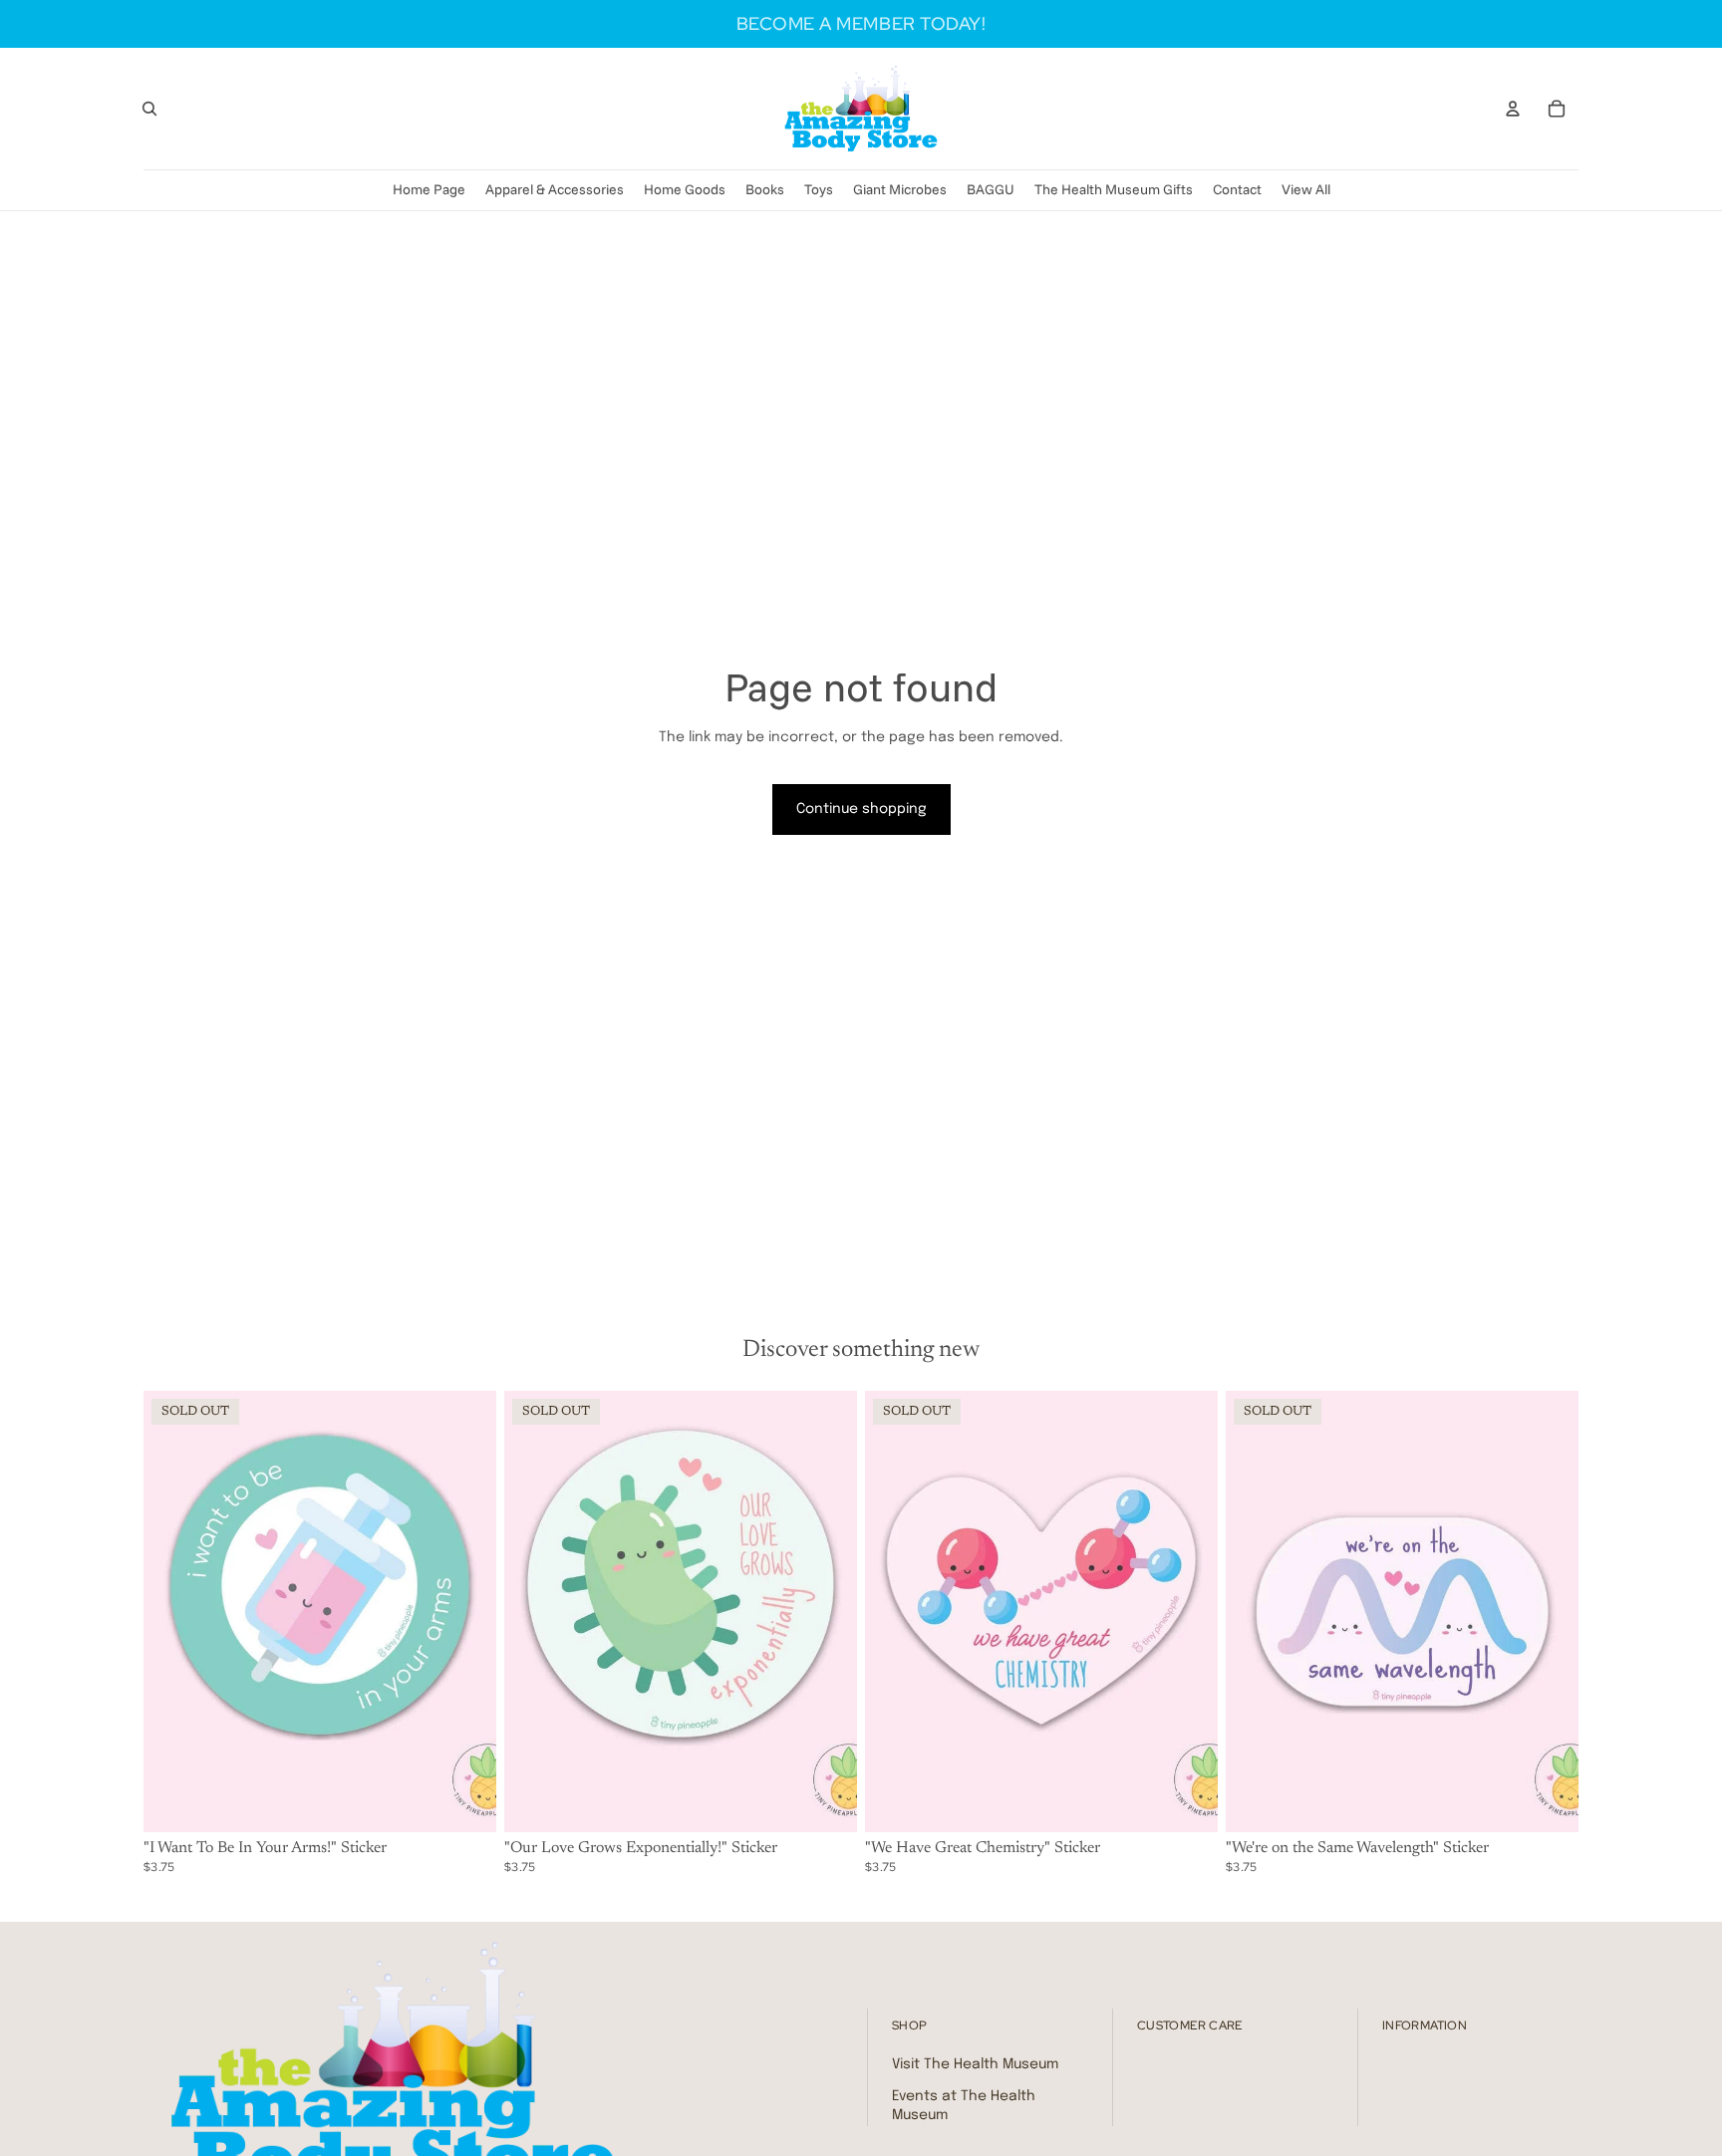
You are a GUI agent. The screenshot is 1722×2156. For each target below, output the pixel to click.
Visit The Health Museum (975, 2065)
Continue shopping (861, 809)
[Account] (1513, 109)
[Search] (149, 109)
